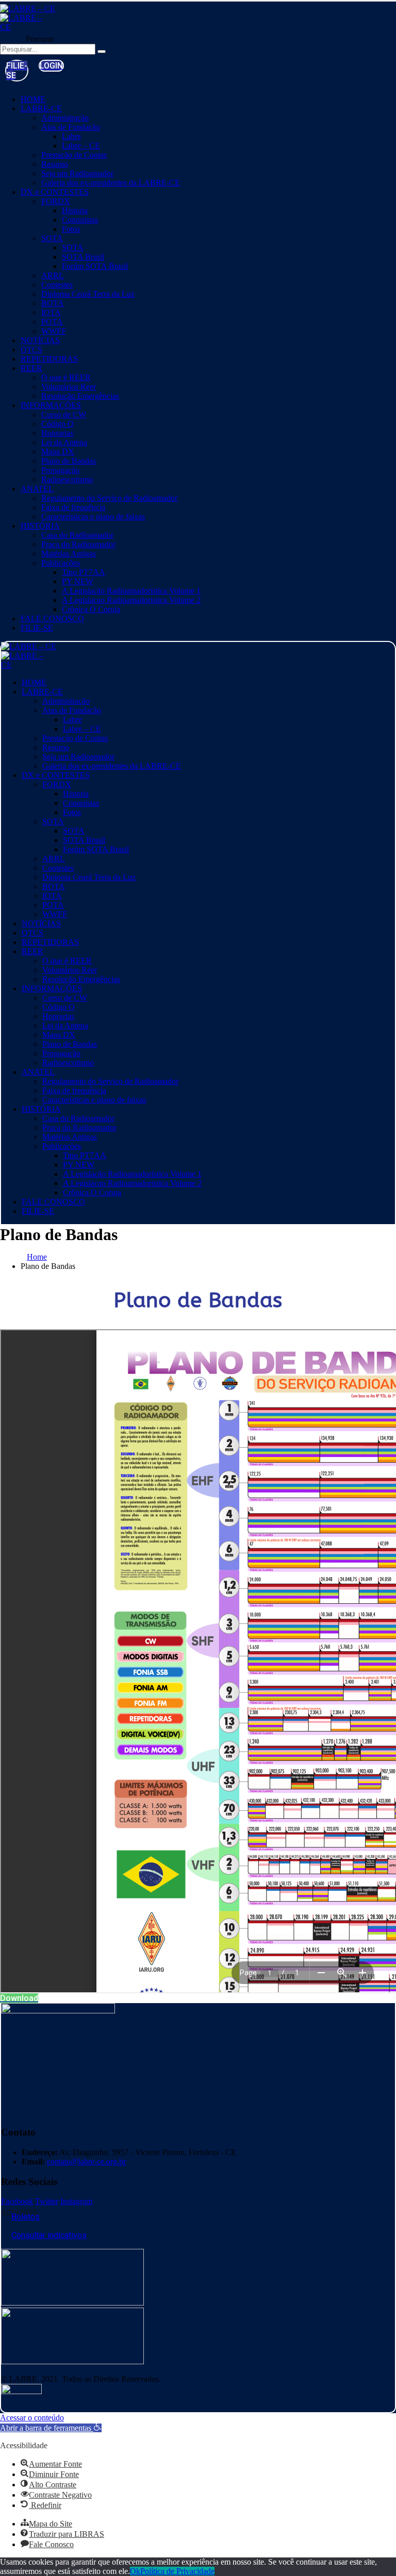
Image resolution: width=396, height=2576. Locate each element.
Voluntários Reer (69, 387)
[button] (51, 66)
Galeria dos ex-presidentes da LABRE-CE (111, 183)
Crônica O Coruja (91, 609)
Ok (135, 2571)
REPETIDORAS (49, 359)
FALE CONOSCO (52, 618)
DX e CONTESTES (55, 192)
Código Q (57, 424)
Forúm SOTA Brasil (95, 266)
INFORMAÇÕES (51, 405)
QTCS (31, 350)
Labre (71, 136)
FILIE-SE (37, 628)
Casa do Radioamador (77, 535)
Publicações (61, 563)
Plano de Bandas (69, 461)
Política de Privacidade (177, 2571)
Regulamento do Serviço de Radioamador (109, 498)
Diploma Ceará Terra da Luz (88, 294)
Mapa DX (58, 452)
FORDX (56, 201)
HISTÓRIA (40, 526)
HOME (33, 99)
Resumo (55, 164)
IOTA (51, 312)
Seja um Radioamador (77, 173)
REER (31, 368)
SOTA (52, 238)
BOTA (53, 303)
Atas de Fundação (71, 127)
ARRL (53, 275)
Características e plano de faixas (93, 516)
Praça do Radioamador (78, 544)
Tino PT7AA (84, 572)
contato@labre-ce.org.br (86, 2162)
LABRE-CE (41, 108)
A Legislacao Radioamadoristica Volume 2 (131, 600)
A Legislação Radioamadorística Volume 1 (131, 591)
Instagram (76, 2201)
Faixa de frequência (73, 507)
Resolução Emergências (80, 396)
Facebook (17, 2201)
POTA (52, 322)
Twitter (47, 2201)
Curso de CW (64, 414)
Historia (75, 210)
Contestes (57, 285)
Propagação (60, 470)
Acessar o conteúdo (32, 2418)
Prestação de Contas (74, 155)
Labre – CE (81, 146)
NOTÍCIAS (40, 340)
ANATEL (37, 489)
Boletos (26, 2217)
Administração (65, 118)
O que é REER (66, 377)
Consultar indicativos (49, 2235)
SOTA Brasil (83, 257)
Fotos (71, 229)
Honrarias (57, 433)
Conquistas (80, 220)
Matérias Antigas (69, 554)
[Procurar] (102, 52)
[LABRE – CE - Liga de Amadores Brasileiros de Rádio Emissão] (28, 9)
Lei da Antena (64, 442)
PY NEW (78, 581)
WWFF (54, 331)
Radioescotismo (67, 479)
